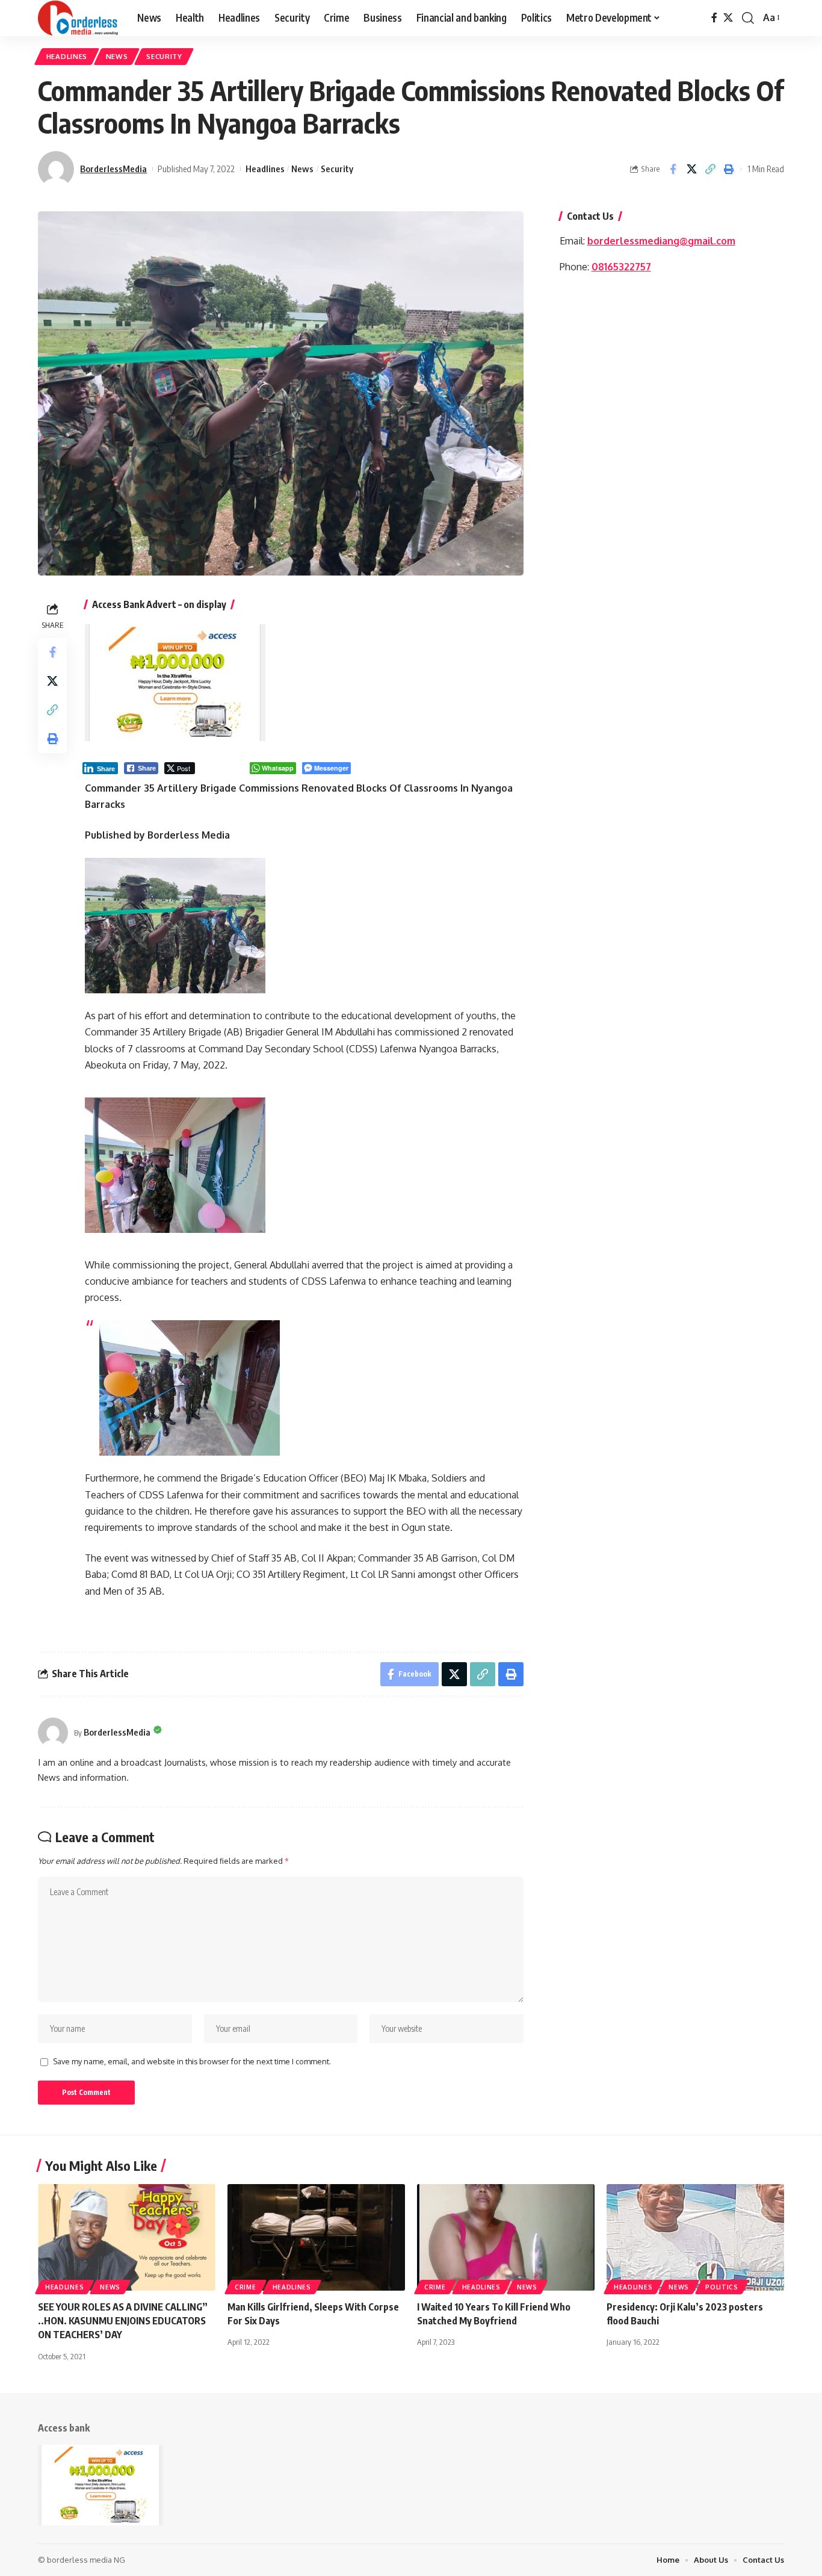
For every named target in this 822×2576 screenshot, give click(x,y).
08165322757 (621, 267)
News (117, 56)
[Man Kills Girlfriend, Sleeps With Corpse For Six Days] (316, 2237)
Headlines (67, 56)
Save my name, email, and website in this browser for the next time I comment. (192, 2061)
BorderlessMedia (113, 169)
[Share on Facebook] (673, 169)
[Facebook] (714, 18)
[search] (748, 18)
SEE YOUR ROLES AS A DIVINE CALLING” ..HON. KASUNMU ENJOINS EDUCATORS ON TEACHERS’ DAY (123, 2321)
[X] (728, 18)
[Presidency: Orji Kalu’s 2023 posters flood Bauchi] (695, 2237)
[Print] (729, 169)
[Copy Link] (710, 169)
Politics (722, 2287)
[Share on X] (691, 169)
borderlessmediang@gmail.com (661, 241)
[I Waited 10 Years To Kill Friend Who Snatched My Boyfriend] (506, 2237)
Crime (246, 2287)
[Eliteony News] (78, 18)
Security (164, 56)
